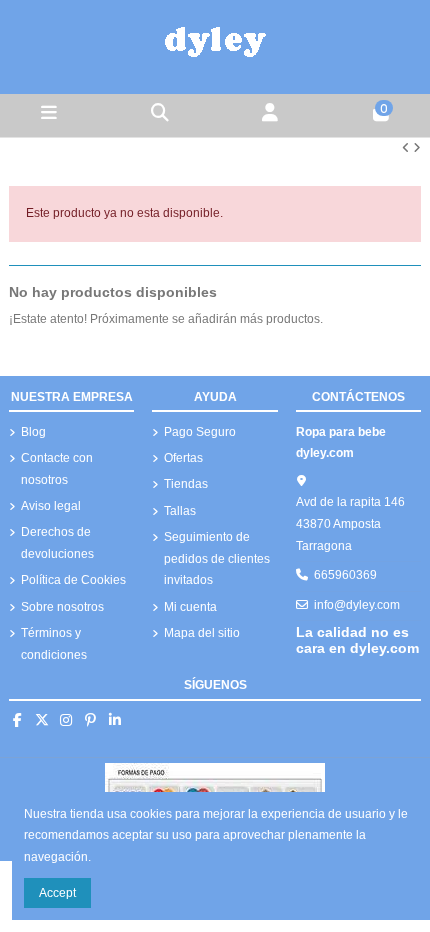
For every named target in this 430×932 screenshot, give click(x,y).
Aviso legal (51, 506)
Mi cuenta (190, 607)
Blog (33, 432)
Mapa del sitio (202, 633)
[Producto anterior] (407, 148)
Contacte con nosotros (57, 469)
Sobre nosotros (62, 607)
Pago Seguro (200, 432)
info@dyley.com (357, 605)
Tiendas (186, 484)
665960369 (345, 575)
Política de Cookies (73, 580)
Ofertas (183, 458)
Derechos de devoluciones (57, 543)
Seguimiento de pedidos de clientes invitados (217, 558)
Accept (57, 893)
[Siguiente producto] (417, 148)
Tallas (180, 511)
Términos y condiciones (54, 644)
